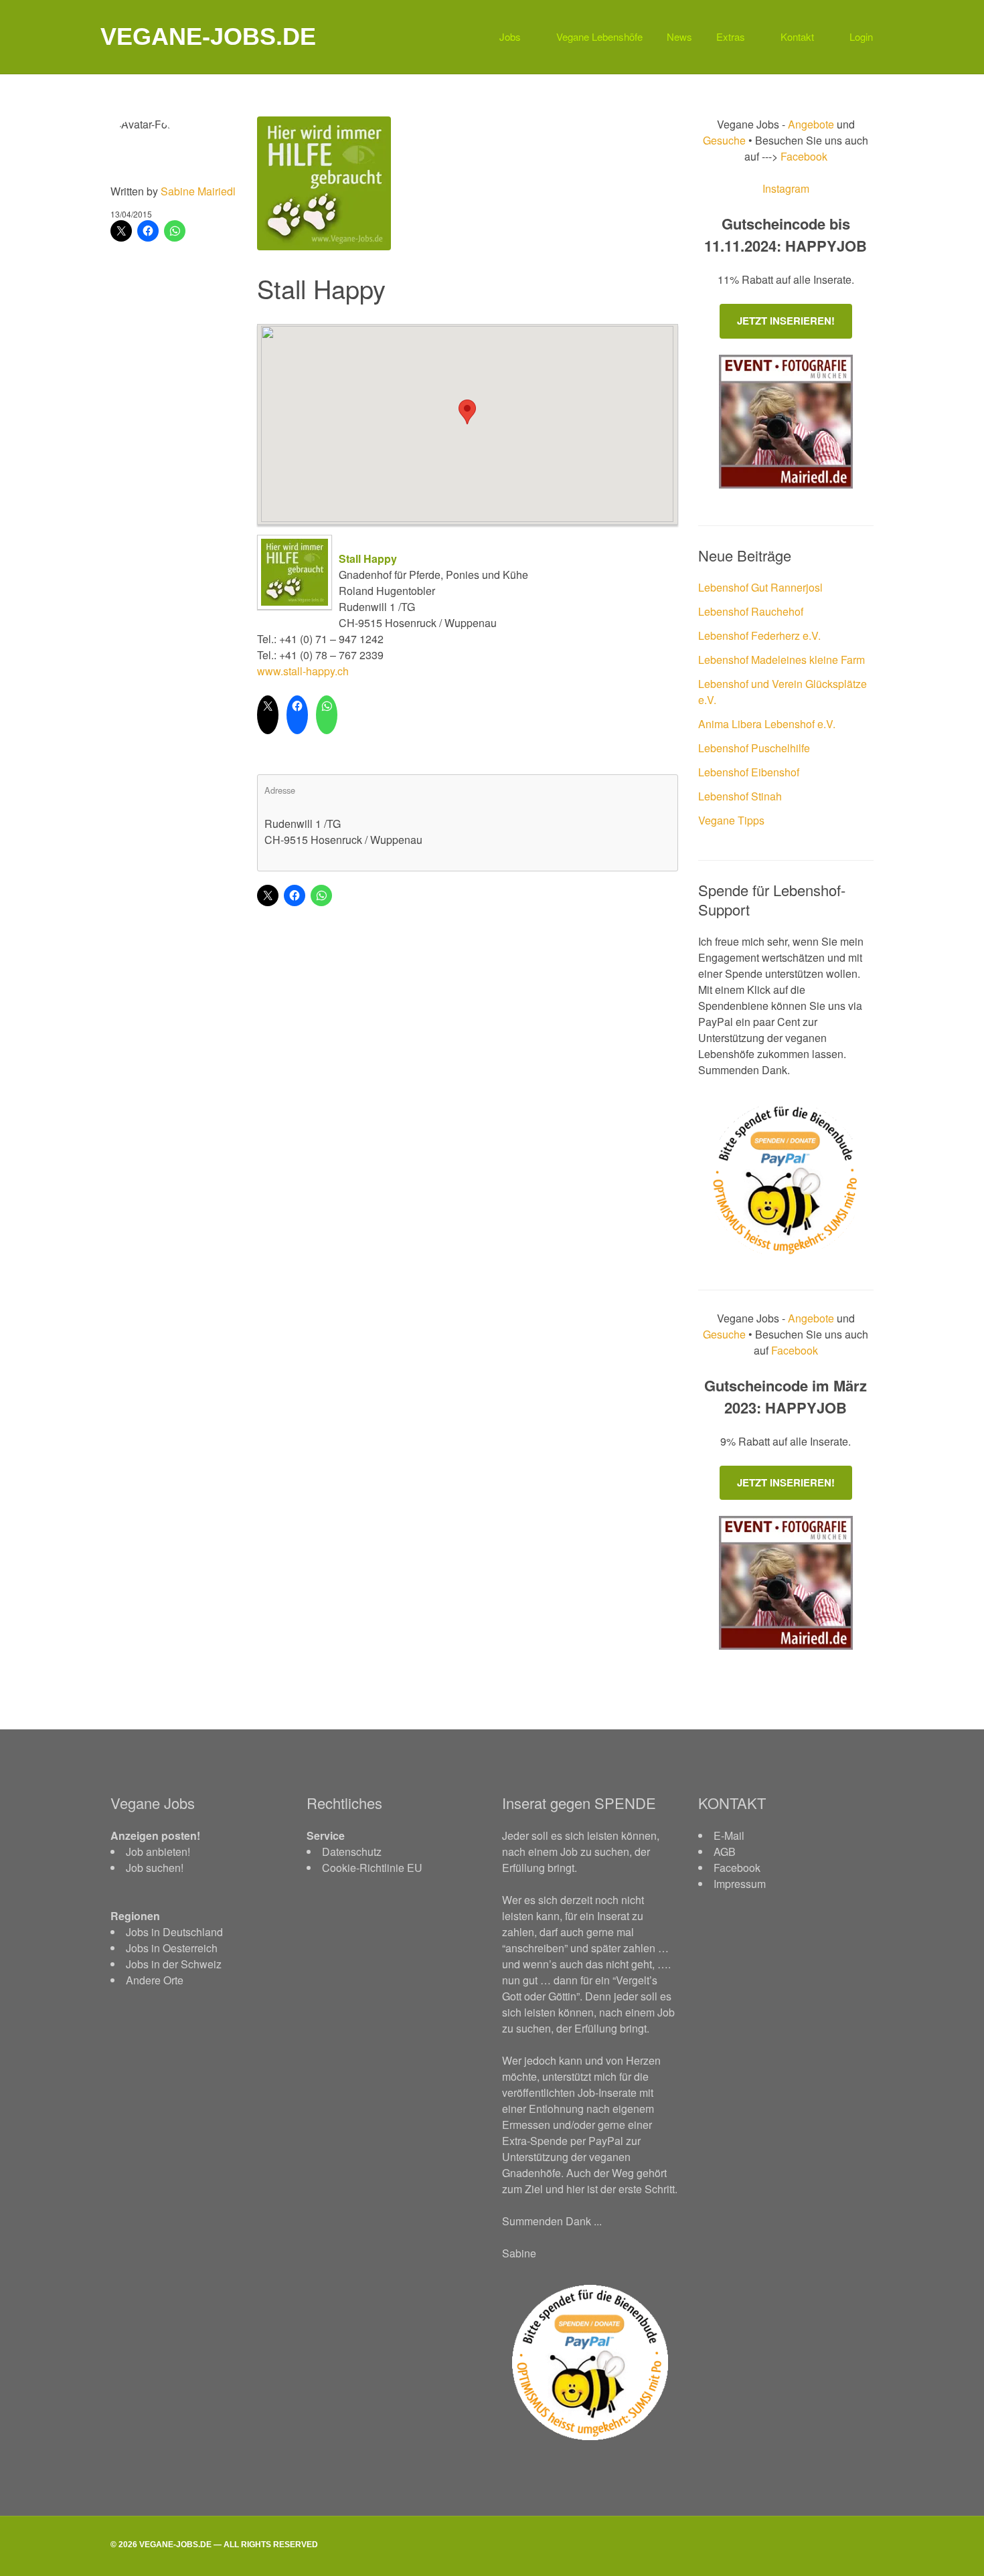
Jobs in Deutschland (174, 1932)
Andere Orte (155, 1980)
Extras (731, 36)
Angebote (812, 124)
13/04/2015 (131, 214)
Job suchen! (155, 1868)
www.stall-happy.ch (303, 671)
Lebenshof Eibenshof (749, 772)
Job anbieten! (158, 1852)
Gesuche (724, 140)
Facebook (803, 156)
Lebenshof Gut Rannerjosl (760, 587)
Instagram (786, 188)
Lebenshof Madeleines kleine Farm (782, 660)
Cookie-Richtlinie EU (372, 1868)
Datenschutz (352, 1852)
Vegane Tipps (731, 820)
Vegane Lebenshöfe (599, 36)
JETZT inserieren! (786, 321)
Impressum (740, 1884)
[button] (467, 412)
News (679, 36)
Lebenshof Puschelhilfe (754, 748)
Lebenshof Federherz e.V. (759, 635)
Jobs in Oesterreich (172, 1948)
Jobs (510, 36)
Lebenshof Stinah (740, 796)
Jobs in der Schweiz (174, 1964)
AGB (725, 1852)
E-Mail (729, 1835)
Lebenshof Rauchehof (751, 611)
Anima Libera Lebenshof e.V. (767, 724)
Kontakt (797, 36)
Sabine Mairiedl (198, 191)
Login (861, 36)
